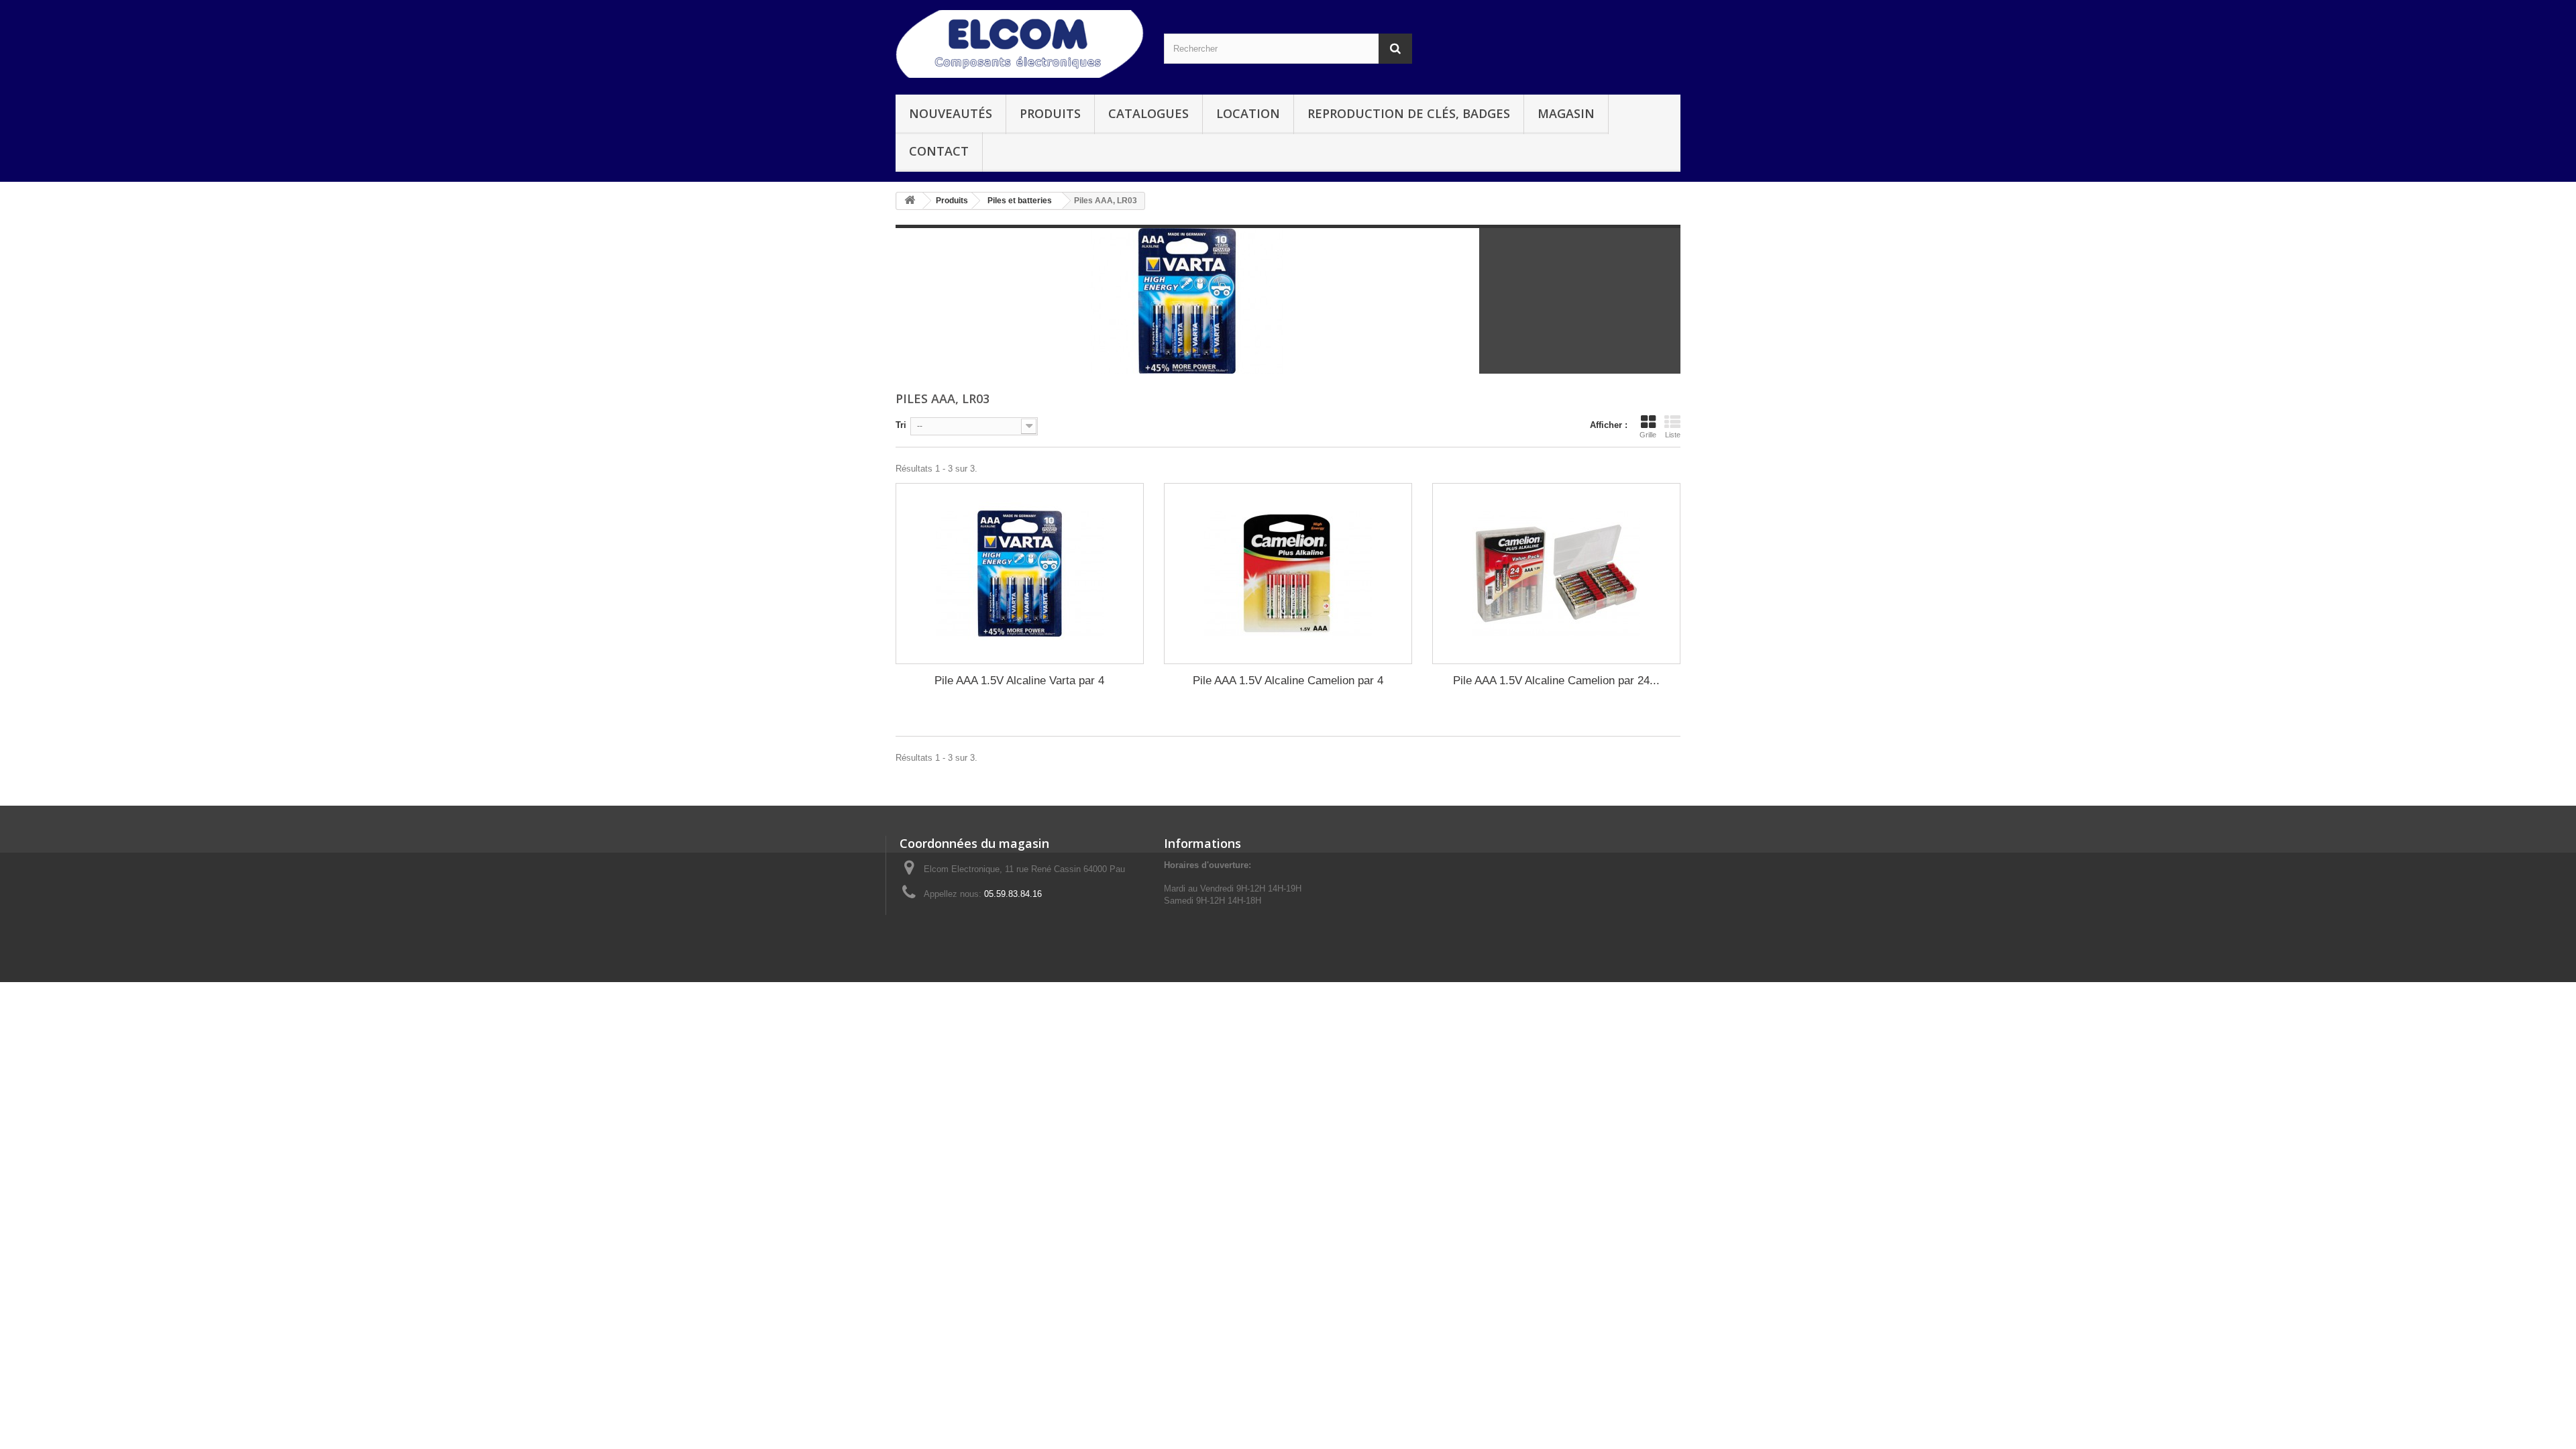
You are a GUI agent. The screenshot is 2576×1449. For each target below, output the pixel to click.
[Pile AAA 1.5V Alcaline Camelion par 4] (1288, 574)
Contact (939, 151)
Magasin (1566, 113)
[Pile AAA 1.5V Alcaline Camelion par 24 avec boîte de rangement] (1556, 574)
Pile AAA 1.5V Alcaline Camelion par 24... (1556, 681)
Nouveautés (951, 113)
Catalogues (1148, 113)
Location (1248, 113)
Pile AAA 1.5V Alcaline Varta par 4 (1019, 681)
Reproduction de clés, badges (1409, 113)
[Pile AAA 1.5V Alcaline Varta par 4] (1020, 574)
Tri (901, 425)
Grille (1648, 435)
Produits (1050, 113)
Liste (1673, 435)
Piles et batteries (1020, 201)
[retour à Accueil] (910, 201)
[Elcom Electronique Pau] (1020, 44)
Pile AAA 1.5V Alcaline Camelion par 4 (1288, 681)
